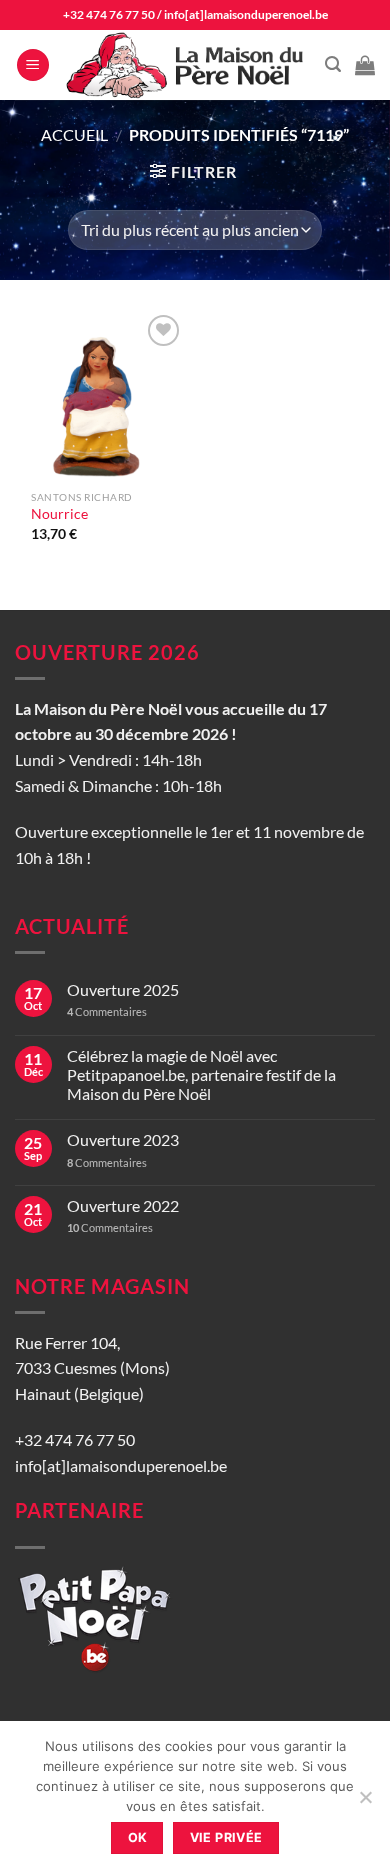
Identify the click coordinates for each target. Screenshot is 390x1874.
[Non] (365, 1803)
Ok (138, 1837)
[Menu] (33, 65)
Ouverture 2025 (123, 989)
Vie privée (226, 1837)
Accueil (74, 134)
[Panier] (365, 65)
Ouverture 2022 (123, 1205)
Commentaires (107, 1011)
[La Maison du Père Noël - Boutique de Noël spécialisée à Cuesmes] (187, 65)
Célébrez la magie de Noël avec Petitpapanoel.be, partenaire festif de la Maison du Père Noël (201, 1074)
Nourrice (59, 514)
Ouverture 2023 (123, 1139)
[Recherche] (333, 64)
